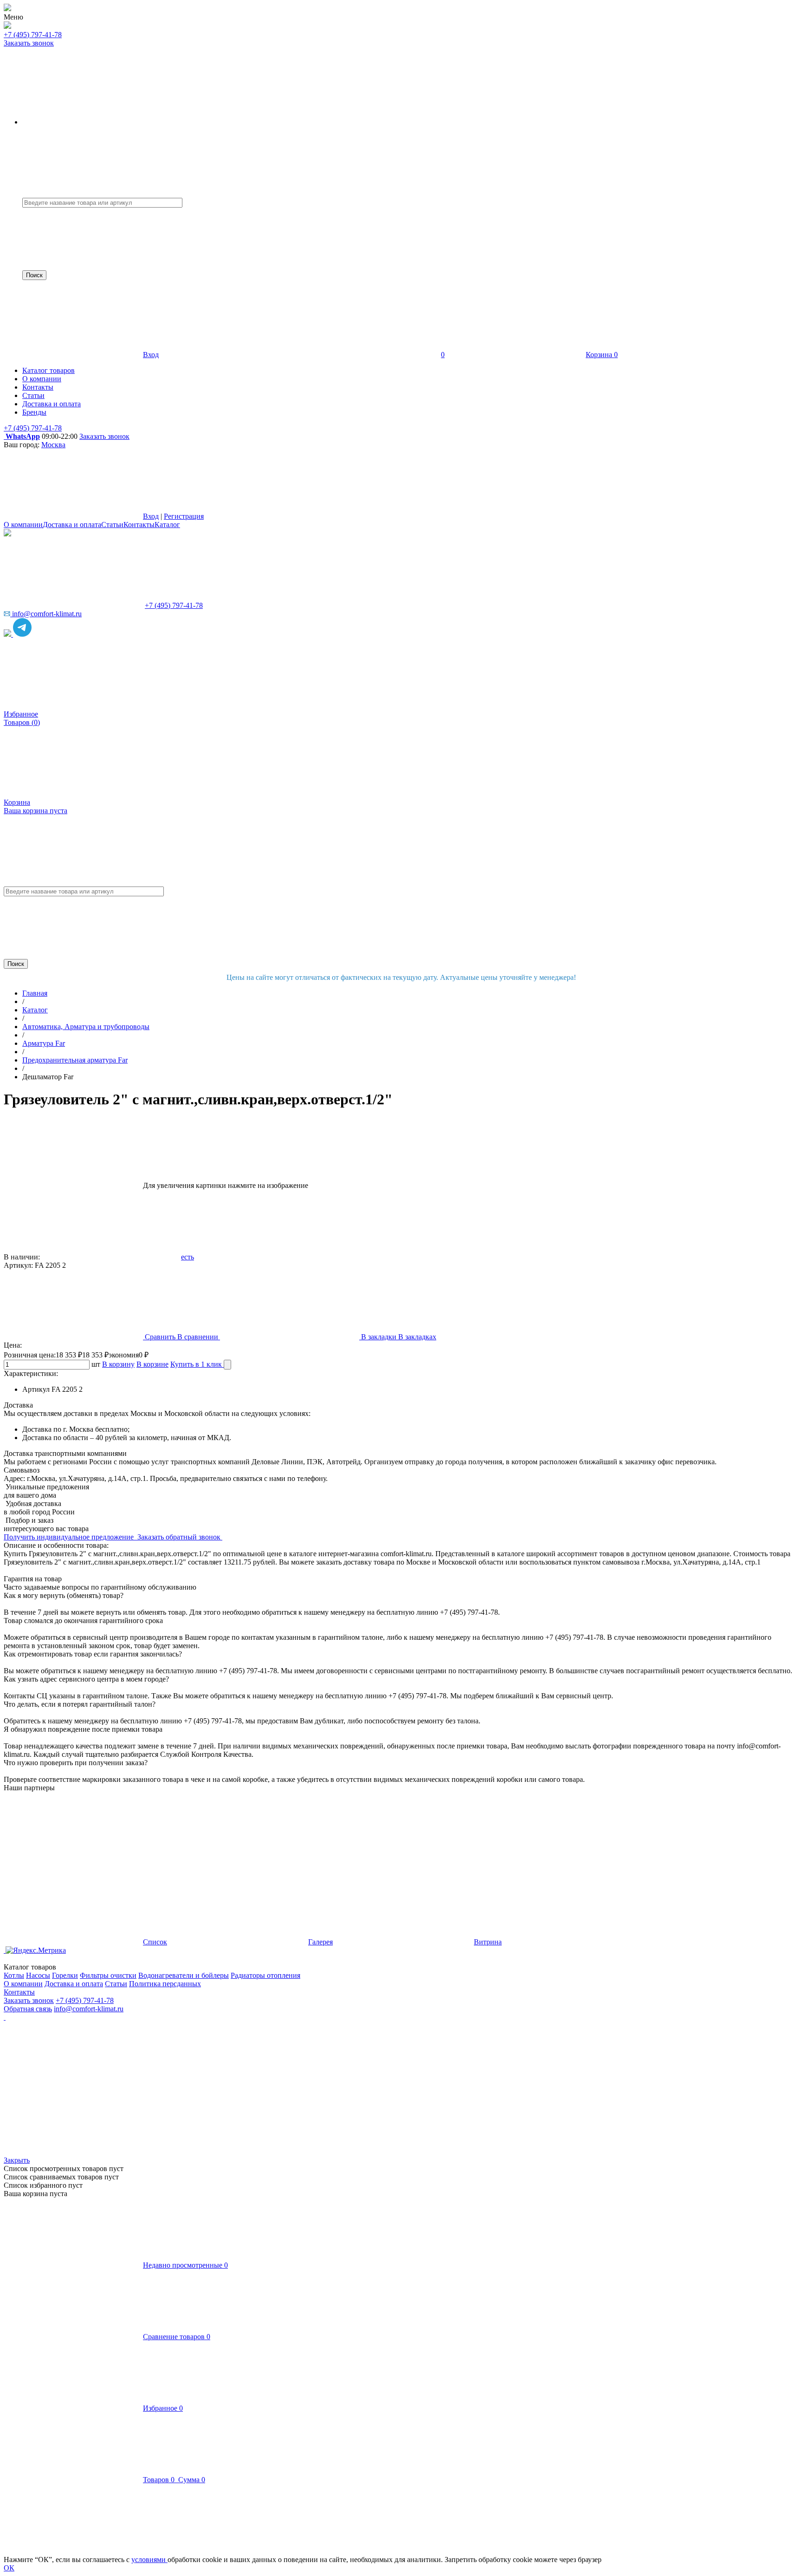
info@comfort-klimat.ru (89, 2009)
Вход (151, 355)
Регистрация (184, 516)
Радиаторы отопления (265, 1975)
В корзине (152, 1364)
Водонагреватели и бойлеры (184, 1975)
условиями (149, 2560)
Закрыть (17, 2160)
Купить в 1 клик (197, 1364)
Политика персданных (165, 1984)
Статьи (112, 525)
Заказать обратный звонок (180, 1537)
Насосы (38, 1975)
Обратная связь (28, 2009)
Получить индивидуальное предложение (70, 1537)
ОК (9, 2568)
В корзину (118, 1364)
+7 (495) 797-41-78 (33, 35)
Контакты (139, 525)
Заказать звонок (29, 43)
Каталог (167, 525)
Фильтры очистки (108, 1975)
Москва (53, 445)
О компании (23, 525)
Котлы (14, 1975)
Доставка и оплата (72, 525)
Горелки (65, 1975)
